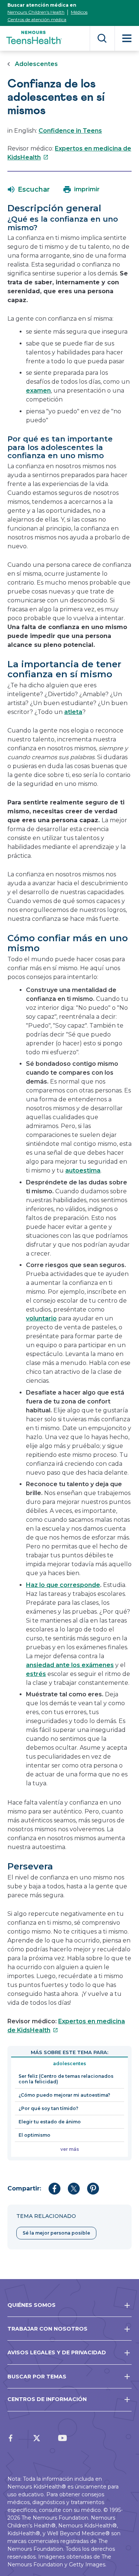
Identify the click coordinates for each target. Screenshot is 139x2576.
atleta (73, 712)
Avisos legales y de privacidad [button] (57, 2352)
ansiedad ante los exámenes (70, 1665)
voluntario (41, 1318)
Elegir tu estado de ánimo (50, 2122)
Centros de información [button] (47, 2399)
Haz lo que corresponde (63, 1585)
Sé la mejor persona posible (56, 2233)
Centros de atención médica (37, 19)
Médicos (79, 12)
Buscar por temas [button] (37, 2377)
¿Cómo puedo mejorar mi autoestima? (64, 2095)
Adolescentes (36, 64)
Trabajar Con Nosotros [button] (47, 2329)
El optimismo (34, 2135)
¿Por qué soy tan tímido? (48, 2108)
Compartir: (24, 2188)
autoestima (83, 1170)
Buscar (102, 38)
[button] (29, 189)
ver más (70, 2149)
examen (38, 391)
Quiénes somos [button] (32, 2305)
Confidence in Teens (70, 131)
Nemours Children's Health (36, 12)
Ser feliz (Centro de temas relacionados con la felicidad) (66, 2079)
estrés (36, 1674)
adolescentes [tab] (69, 2064)
